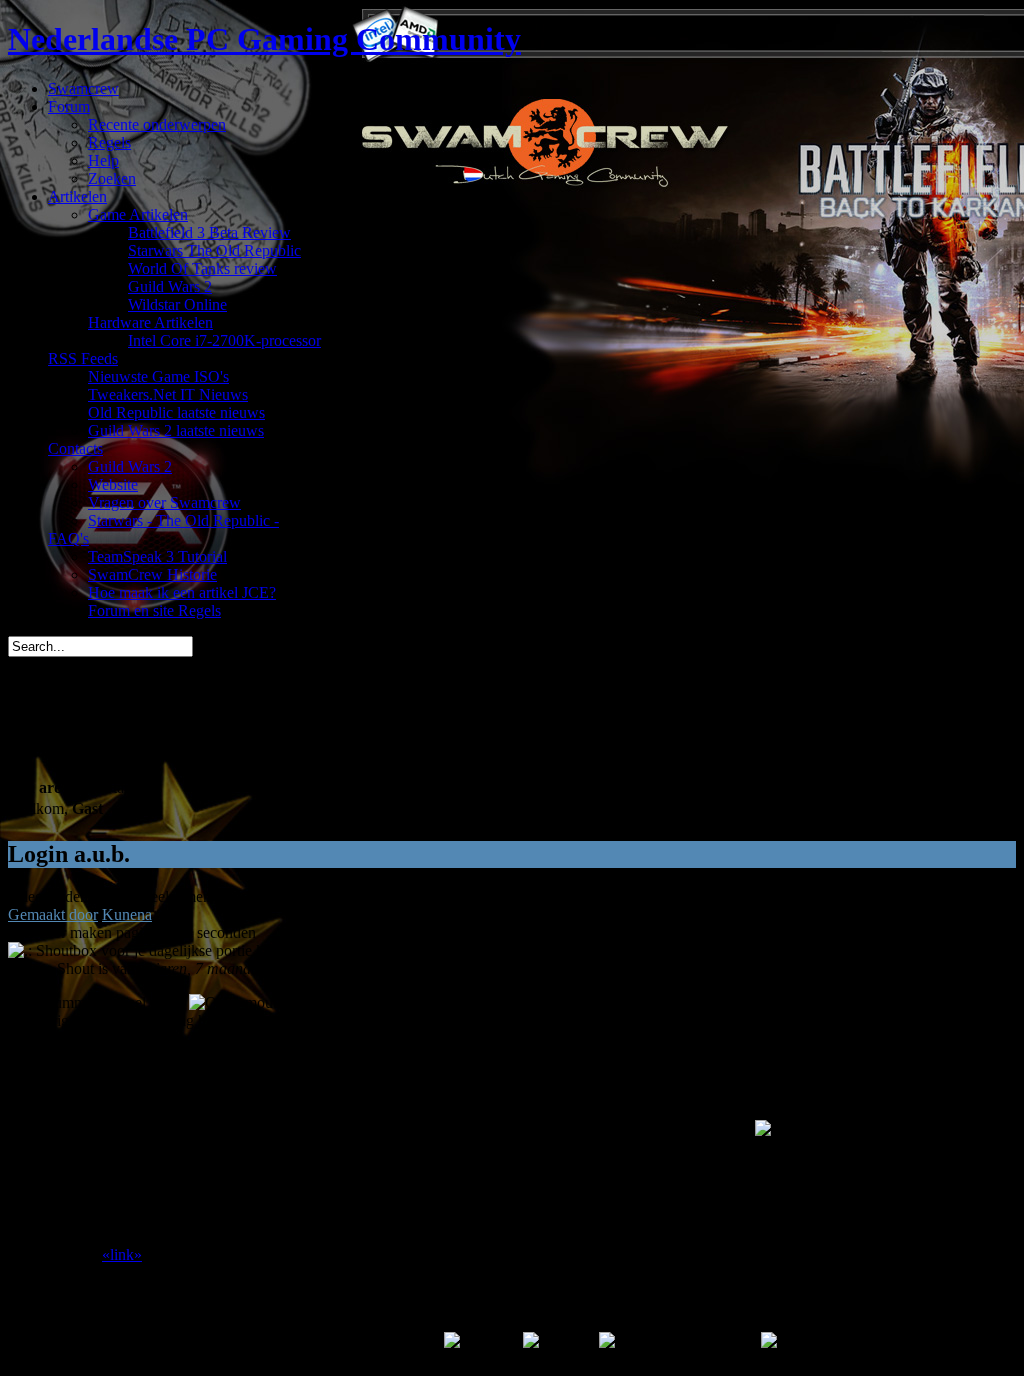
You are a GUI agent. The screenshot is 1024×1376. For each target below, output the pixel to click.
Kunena (127, 914)
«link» (122, 1254)
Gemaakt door (53, 914)
